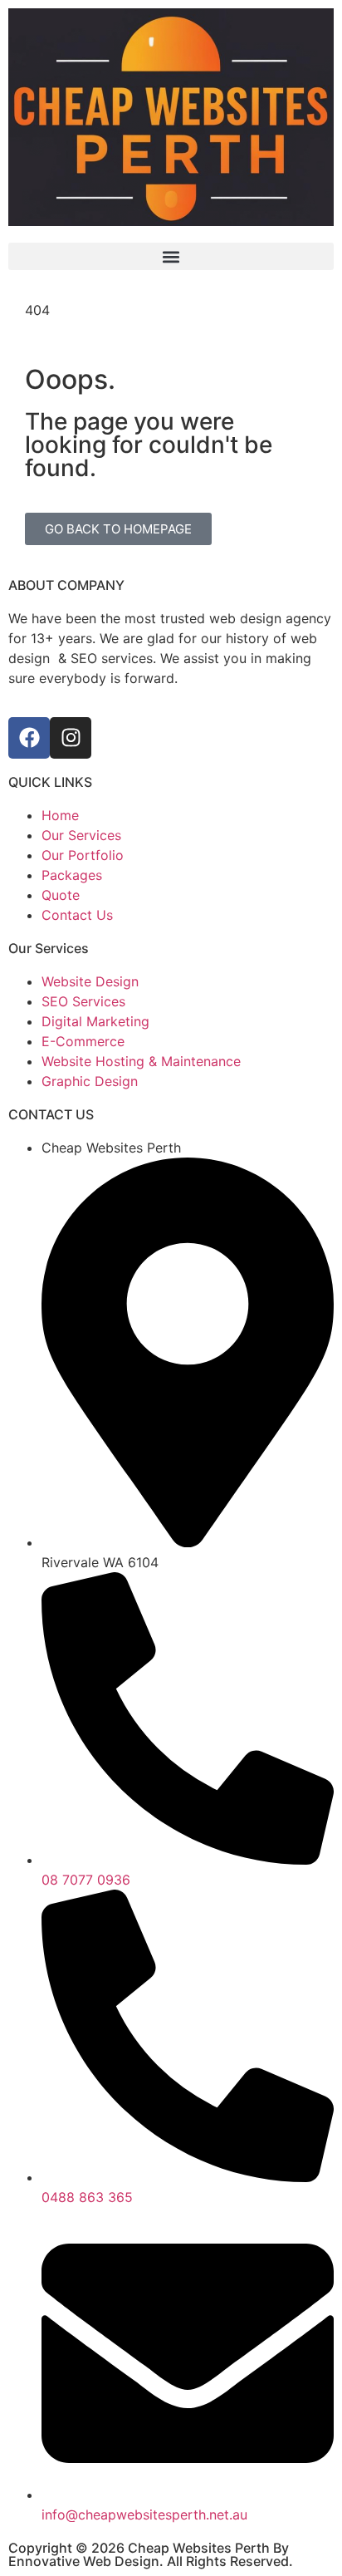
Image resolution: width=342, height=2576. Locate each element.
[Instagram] (71, 738)
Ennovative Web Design (84, 2561)
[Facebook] (29, 738)
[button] (171, 256)
